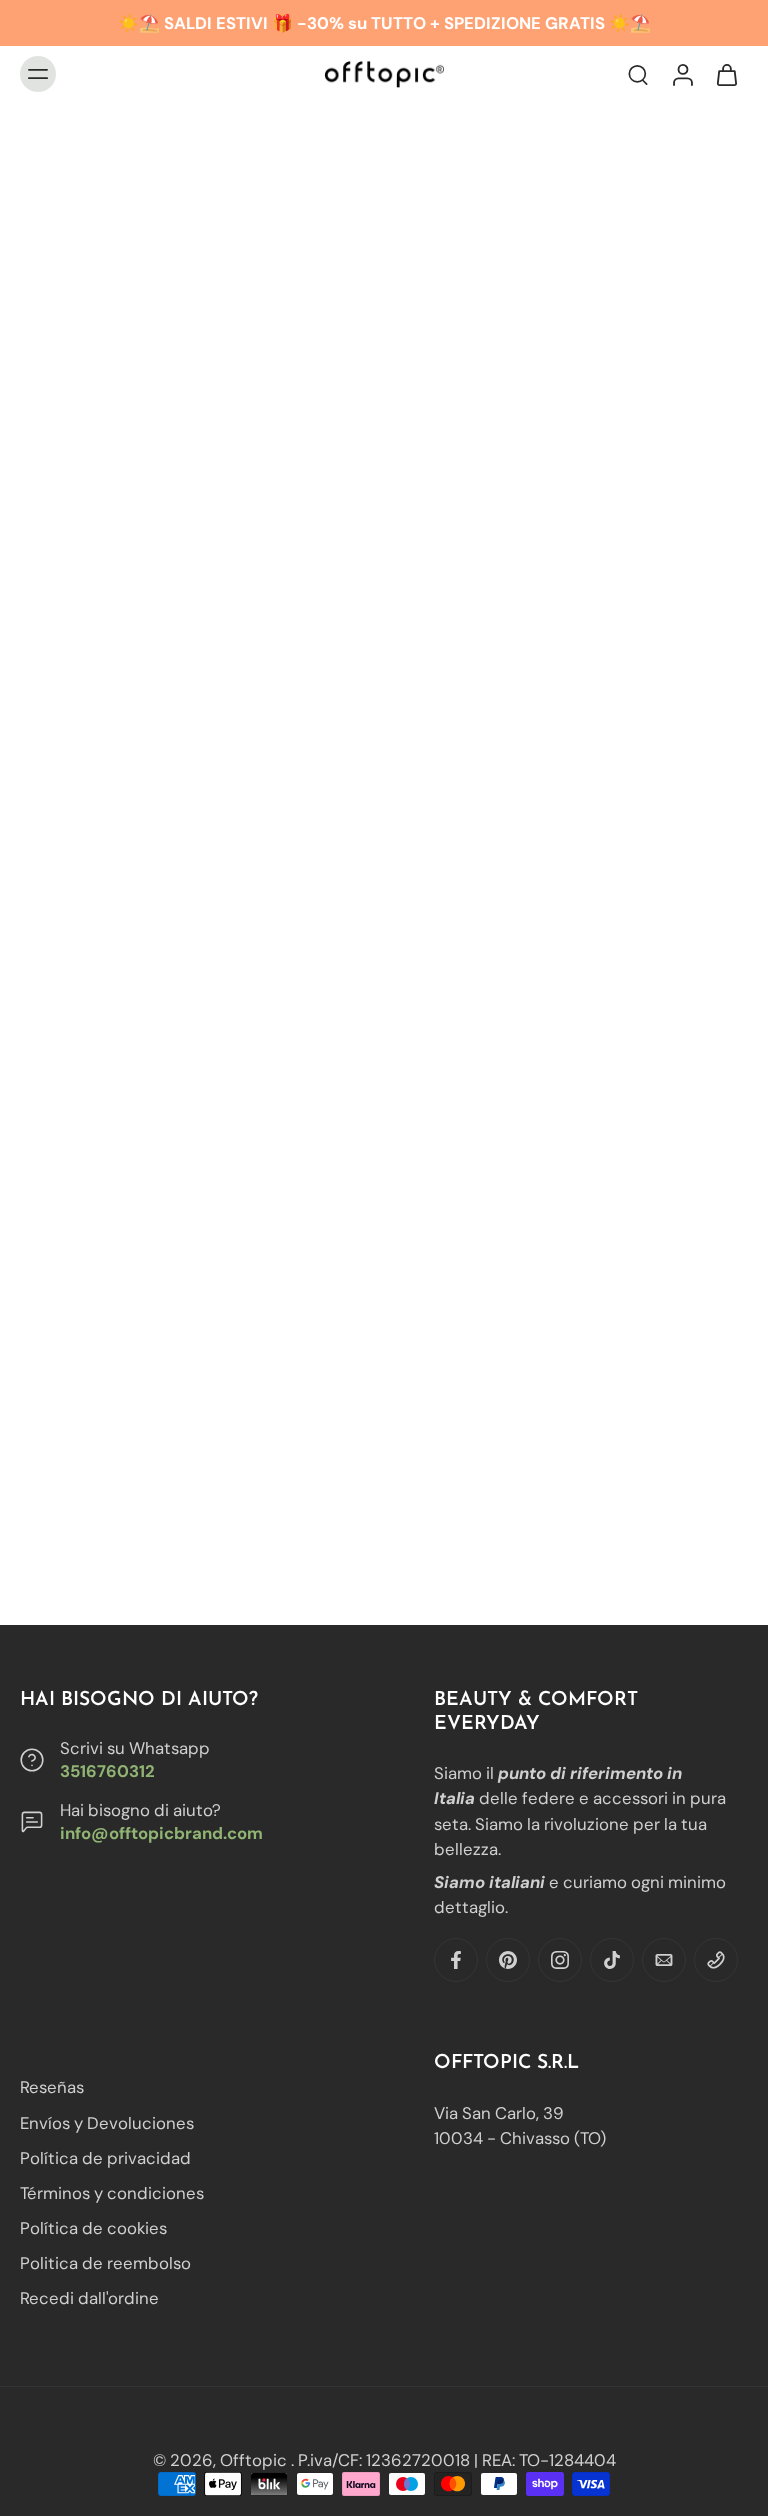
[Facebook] (456, 1960)
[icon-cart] (726, 74)
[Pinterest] (508, 1960)
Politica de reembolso (105, 2263)
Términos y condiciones (112, 2193)
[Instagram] (560, 1960)
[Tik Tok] (612, 1960)
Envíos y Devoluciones (107, 2122)
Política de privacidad (105, 2157)
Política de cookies (93, 2228)
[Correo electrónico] (664, 1960)
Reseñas (52, 2087)
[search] (638, 74)
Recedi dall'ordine (89, 2298)
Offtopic (255, 2460)
